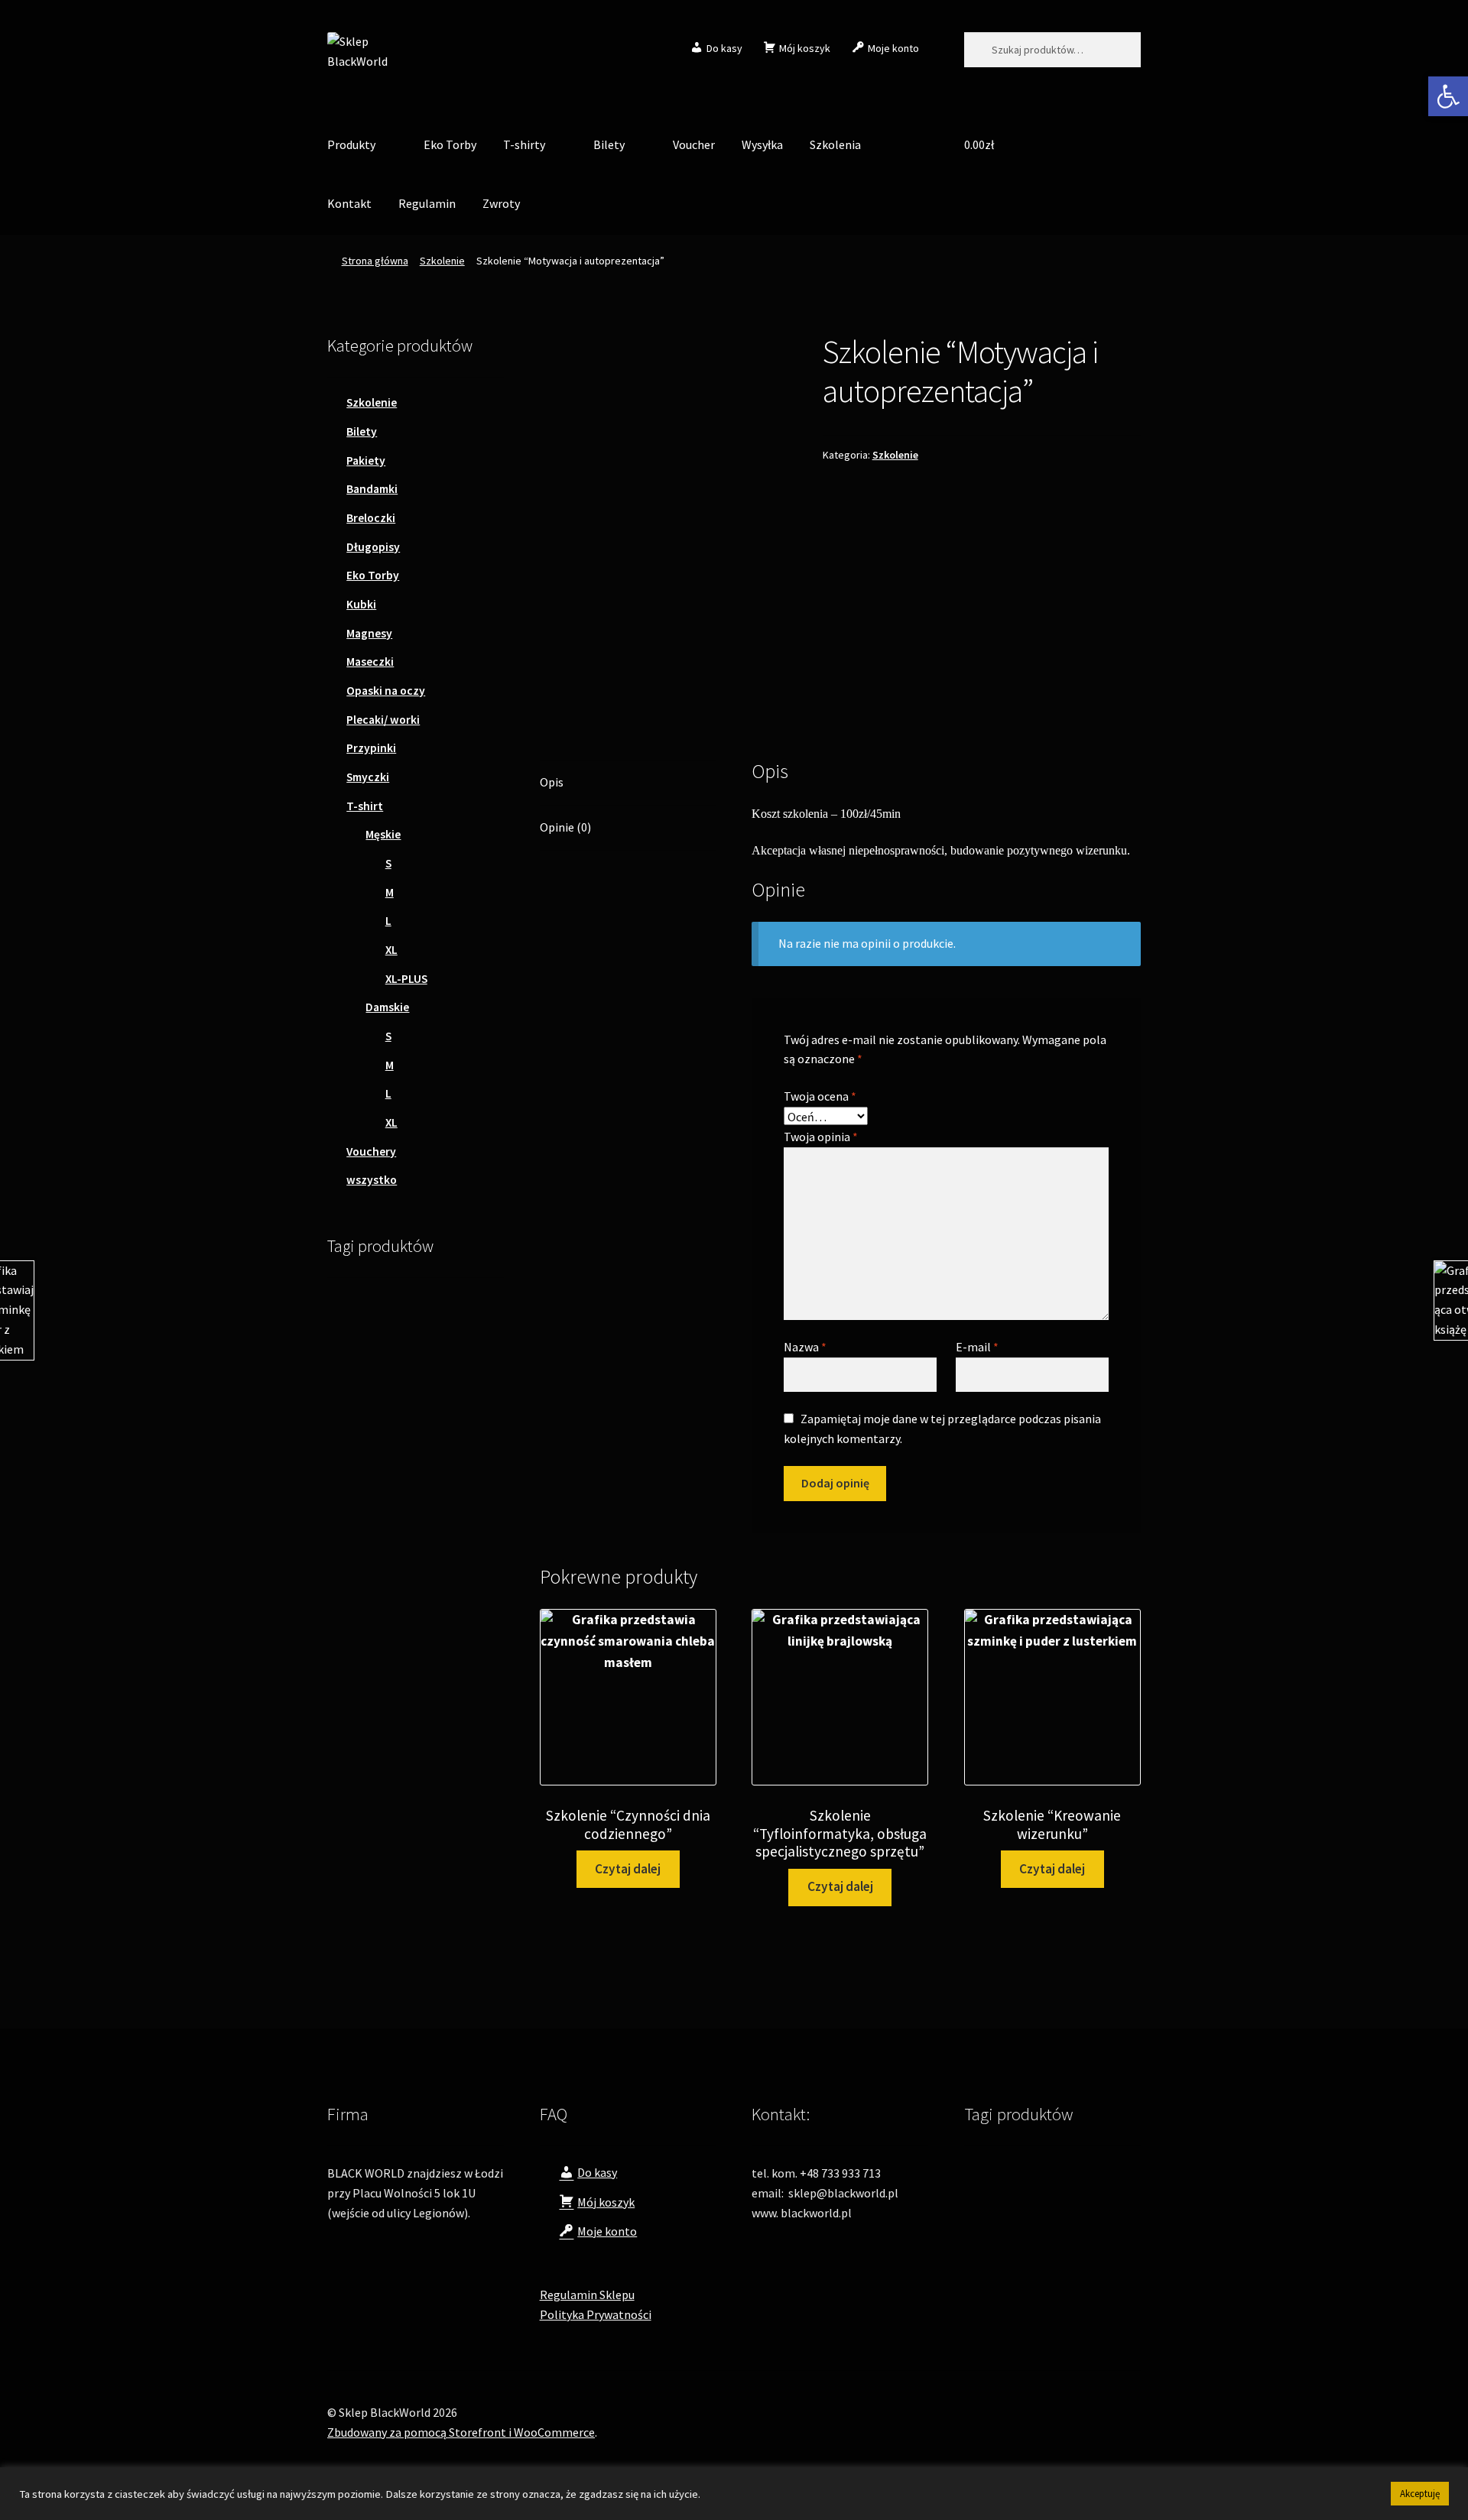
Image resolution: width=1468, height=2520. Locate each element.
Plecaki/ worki (383, 720)
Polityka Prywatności (596, 2314)
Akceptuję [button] (1420, 2494)
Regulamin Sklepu (587, 2295)
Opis (552, 782)
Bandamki (372, 489)
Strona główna (375, 261)
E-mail (977, 1347)
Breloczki (371, 518)
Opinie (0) (565, 827)
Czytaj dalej (628, 1869)
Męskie (383, 834)
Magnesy (369, 633)
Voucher (694, 144)
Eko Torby (450, 144)
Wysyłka (762, 144)
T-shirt (365, 806)
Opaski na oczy (386, 691)
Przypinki (371, 748)
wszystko (372, 1180)
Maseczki (370, 662)
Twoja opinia (821, 1137)
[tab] (628, 783)
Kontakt (349, 203)
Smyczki (368, 777)
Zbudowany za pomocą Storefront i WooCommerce (461, 2432)
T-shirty (524, 144)
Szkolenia (835, 144)
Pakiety (366, 461)
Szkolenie (442, 261)
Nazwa (805, 1347)
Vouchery (371, 1151)
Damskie (387, 1007)
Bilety (609, 144)
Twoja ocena (820, 1096)
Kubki (361, 604)
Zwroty (501, 203)
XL (391, 950)
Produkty (351, 144)
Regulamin (427, 203)
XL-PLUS (406, 979)
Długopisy (373, 547)
